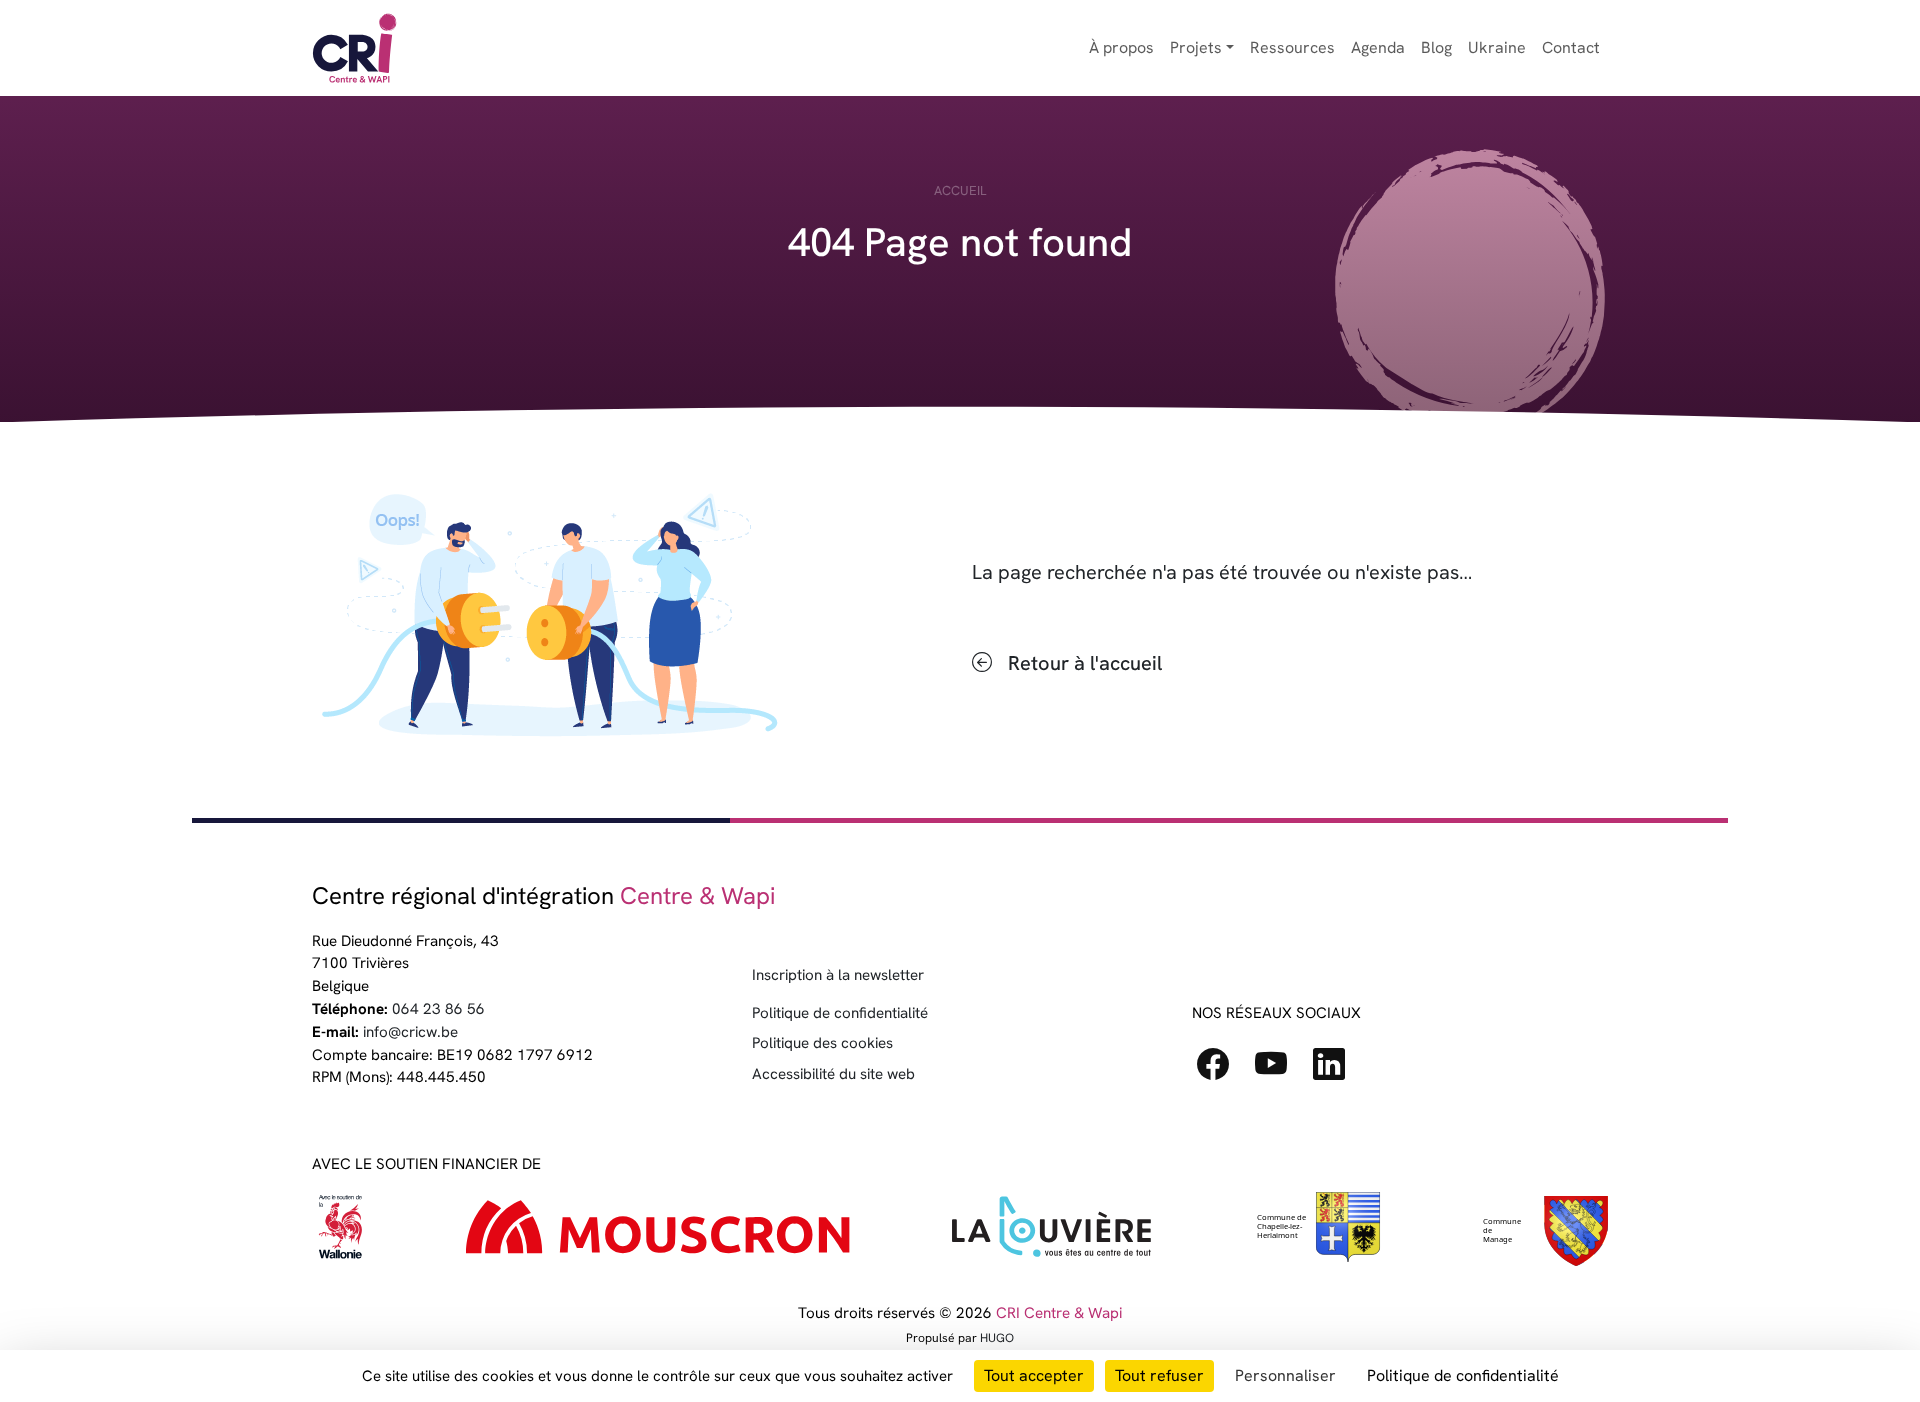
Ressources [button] (1292, 47)
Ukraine (1497, 47)
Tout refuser (1159, 1375)
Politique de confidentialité (840, 1013)
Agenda (1378, 47)
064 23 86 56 (438, 1009)
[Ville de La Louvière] (1052, 1231)
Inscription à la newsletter (838, 975)
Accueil (960, 190)
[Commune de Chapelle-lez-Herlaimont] (1543, 1231)
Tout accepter (1034, 1375)
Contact (1571, 47)
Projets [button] (1196, 47)
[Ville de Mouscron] (658, 1231)
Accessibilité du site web (833, 1074)
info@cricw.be (410, 1032)
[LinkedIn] (1337, 1071)
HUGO (997, 1338)
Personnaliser (1285, 1375)
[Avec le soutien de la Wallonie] (341, 1231)
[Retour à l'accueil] (354, 48)
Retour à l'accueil (1085, 663)
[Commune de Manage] (1317, 1231)
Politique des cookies (822, 1043)
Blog (1436, 47)
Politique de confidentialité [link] (1463, 1375)
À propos (1121, 47)
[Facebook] (1221, 1071)
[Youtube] (1279, 1071)
